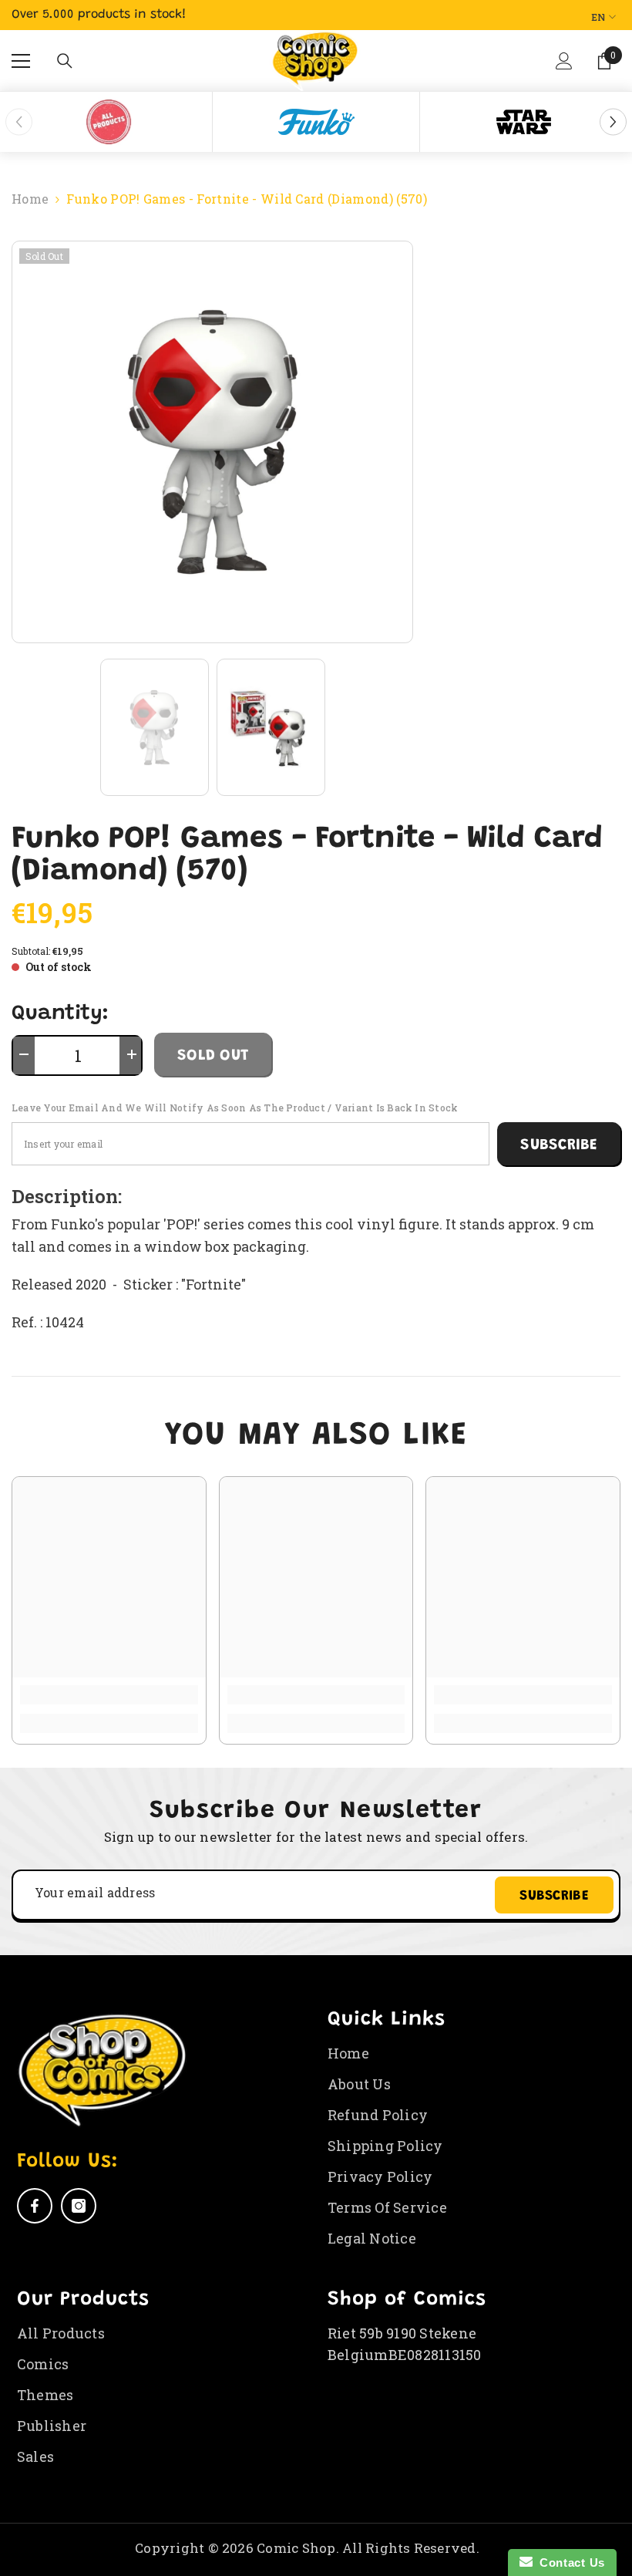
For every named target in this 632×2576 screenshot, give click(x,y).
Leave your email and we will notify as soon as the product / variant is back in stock (235, 1108)
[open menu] (21, 61)
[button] (566, 72)
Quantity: (61, 1014)
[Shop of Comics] (109, 122)
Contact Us (569, 2563)
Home (30, 199)
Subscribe (559, 1145)
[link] (109, 1695)
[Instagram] (79, 2206)
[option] (109, 122)
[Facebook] (35, 2206)
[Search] (65, 61)
